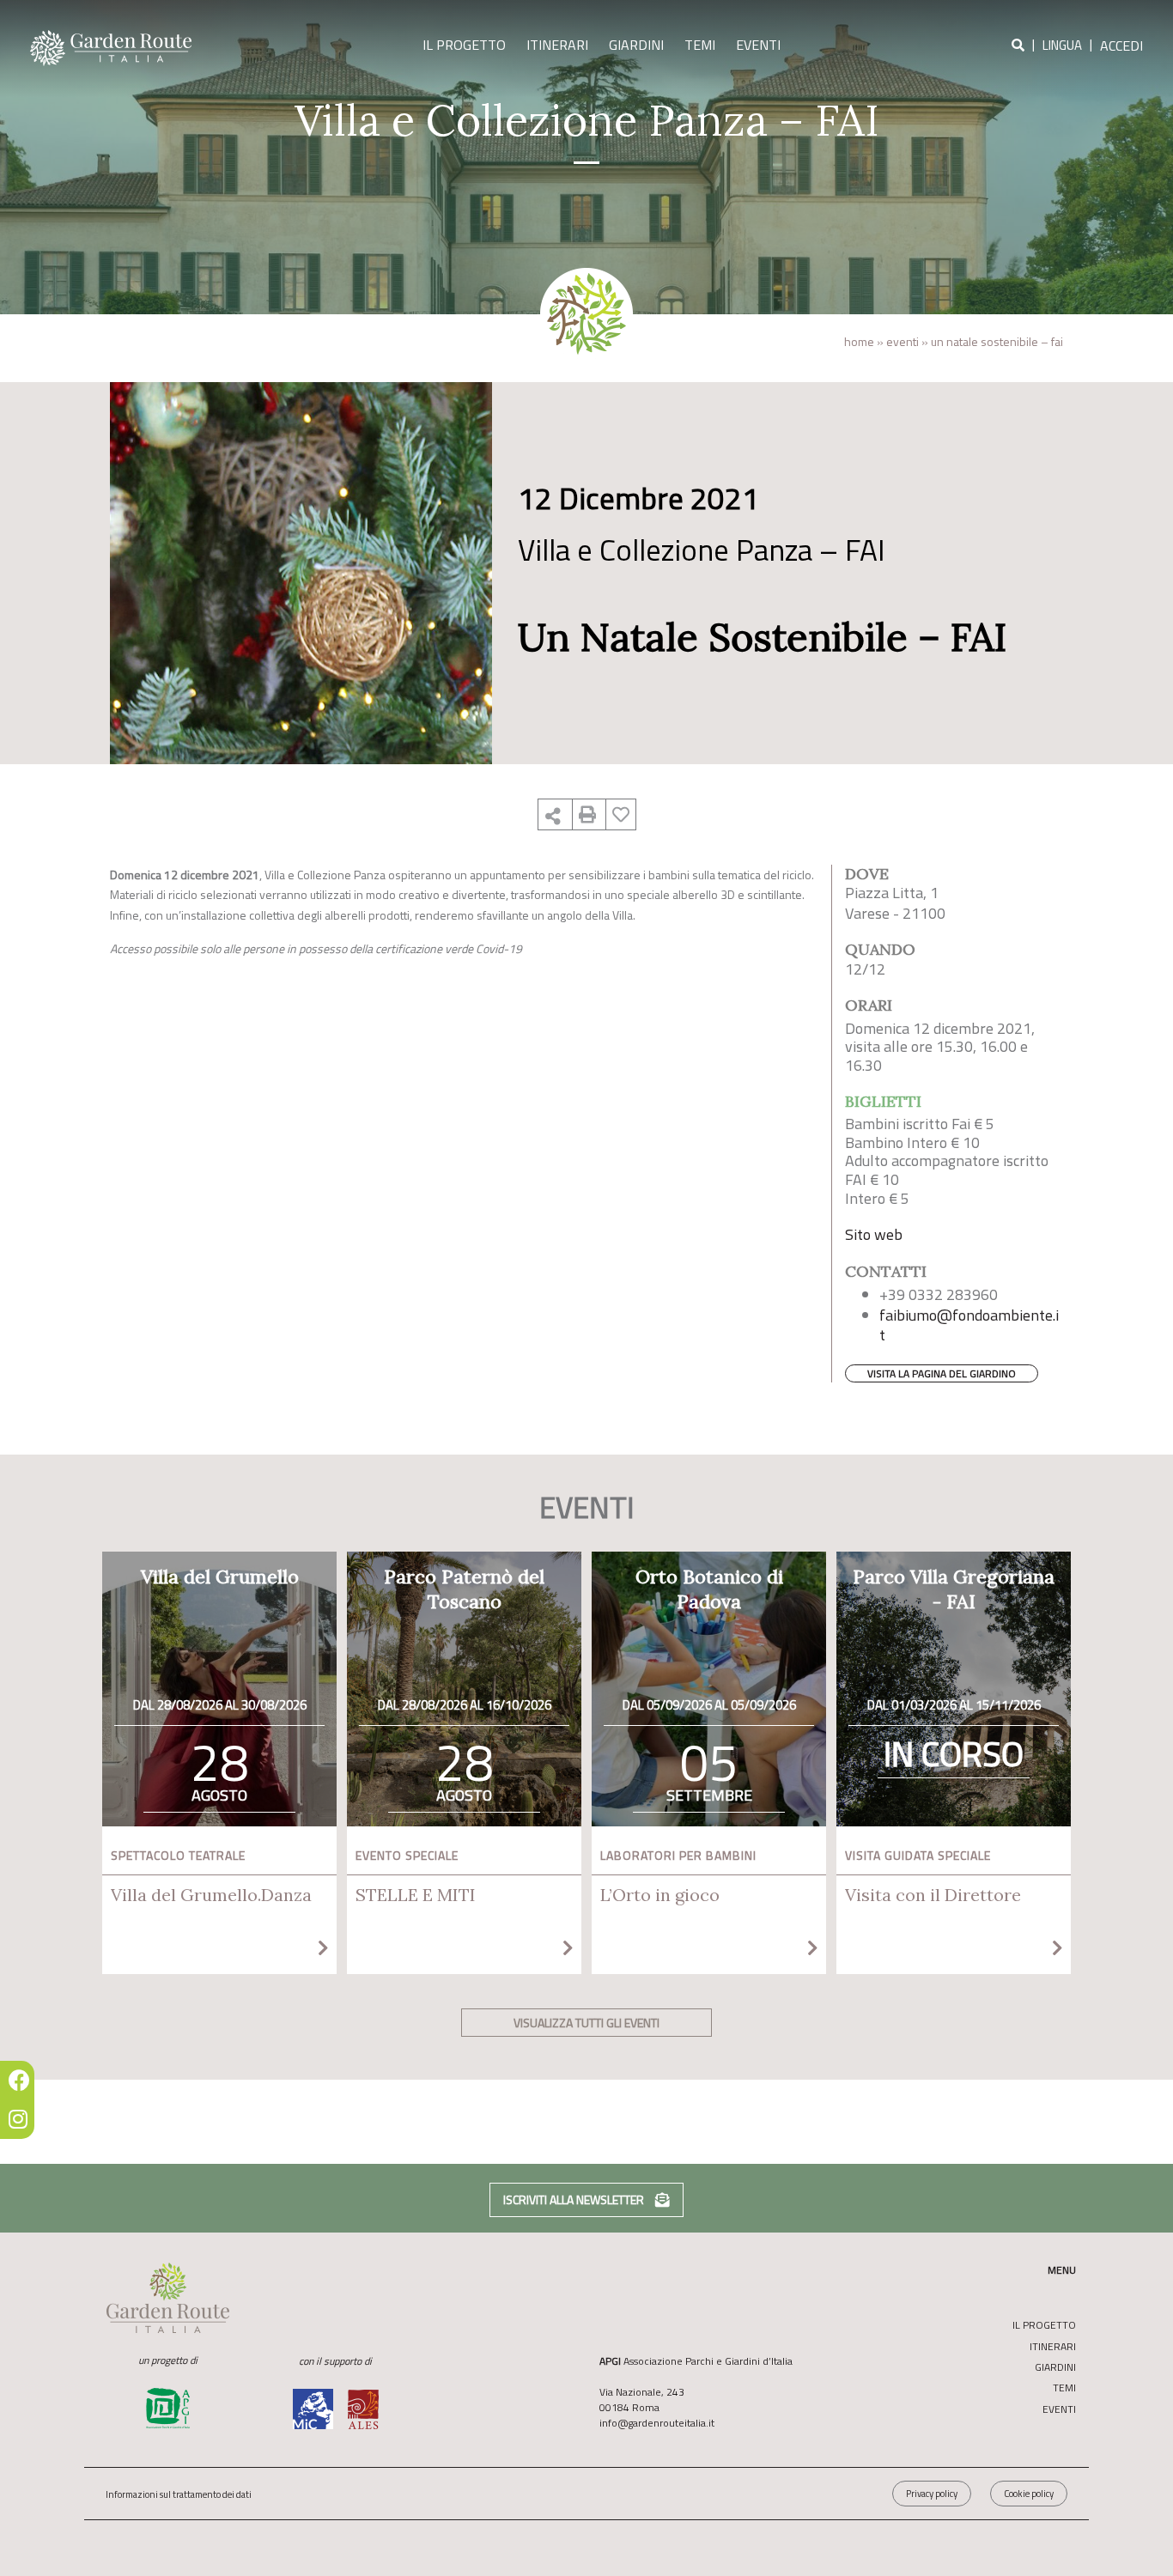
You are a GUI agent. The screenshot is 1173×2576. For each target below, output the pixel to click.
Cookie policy (1029, 2494)
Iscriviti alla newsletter (575, 2199)
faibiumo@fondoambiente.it (969, 1325)
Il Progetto (464, 45)
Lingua (1062, 46)
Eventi (758, 45)
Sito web (874, 1234)
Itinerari (557, 45)
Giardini (636, 45)
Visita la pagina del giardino (942, 1373)
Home (859, 341)
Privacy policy (932, 2494)
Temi (700, 45)
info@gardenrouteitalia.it (657, 2423)
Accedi (1121, 46)
